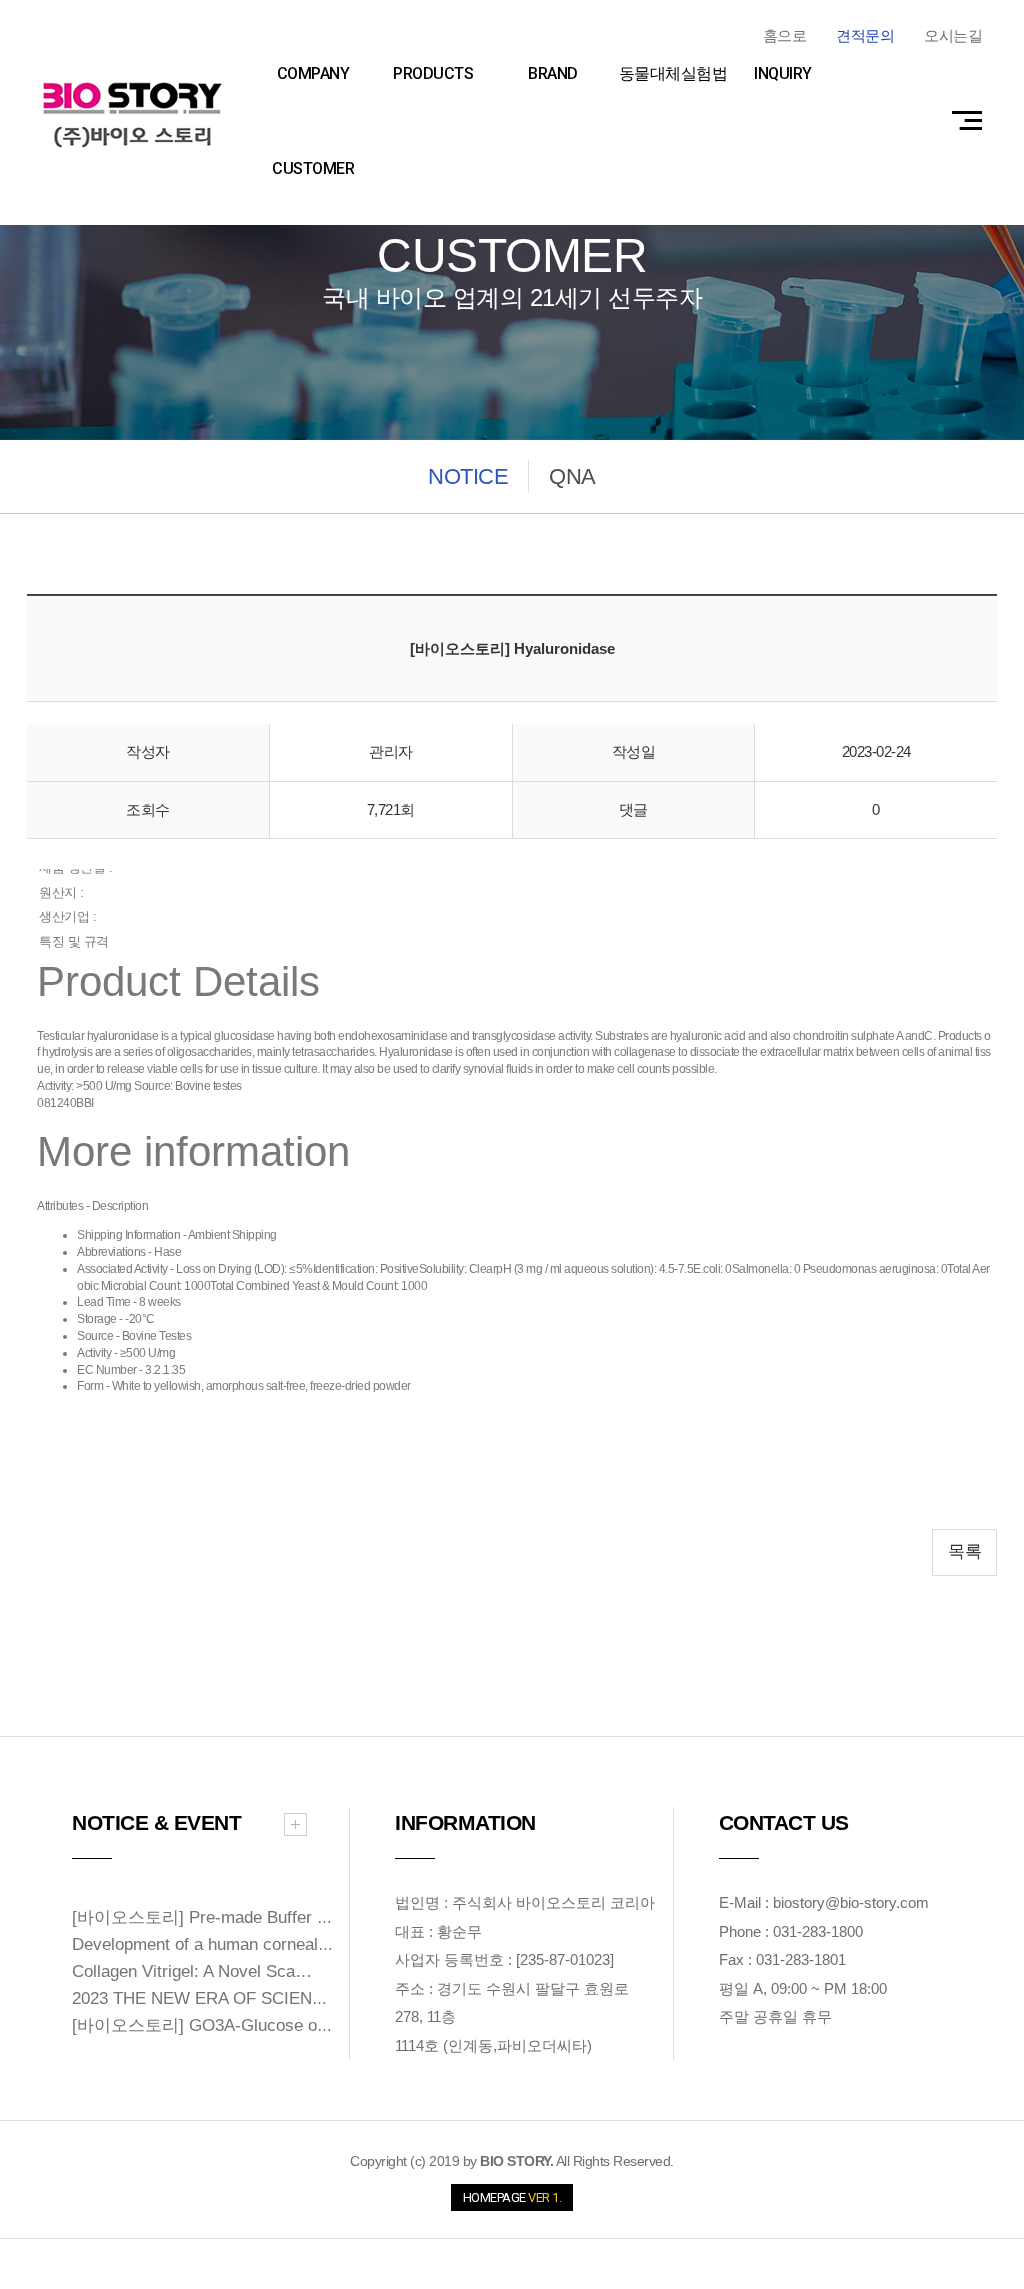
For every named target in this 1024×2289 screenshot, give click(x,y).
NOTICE (468, 476)
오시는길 (953, 35)
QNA (572, 476)
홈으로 (785, 35)
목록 (964, 1551)
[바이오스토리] (132, 114)
